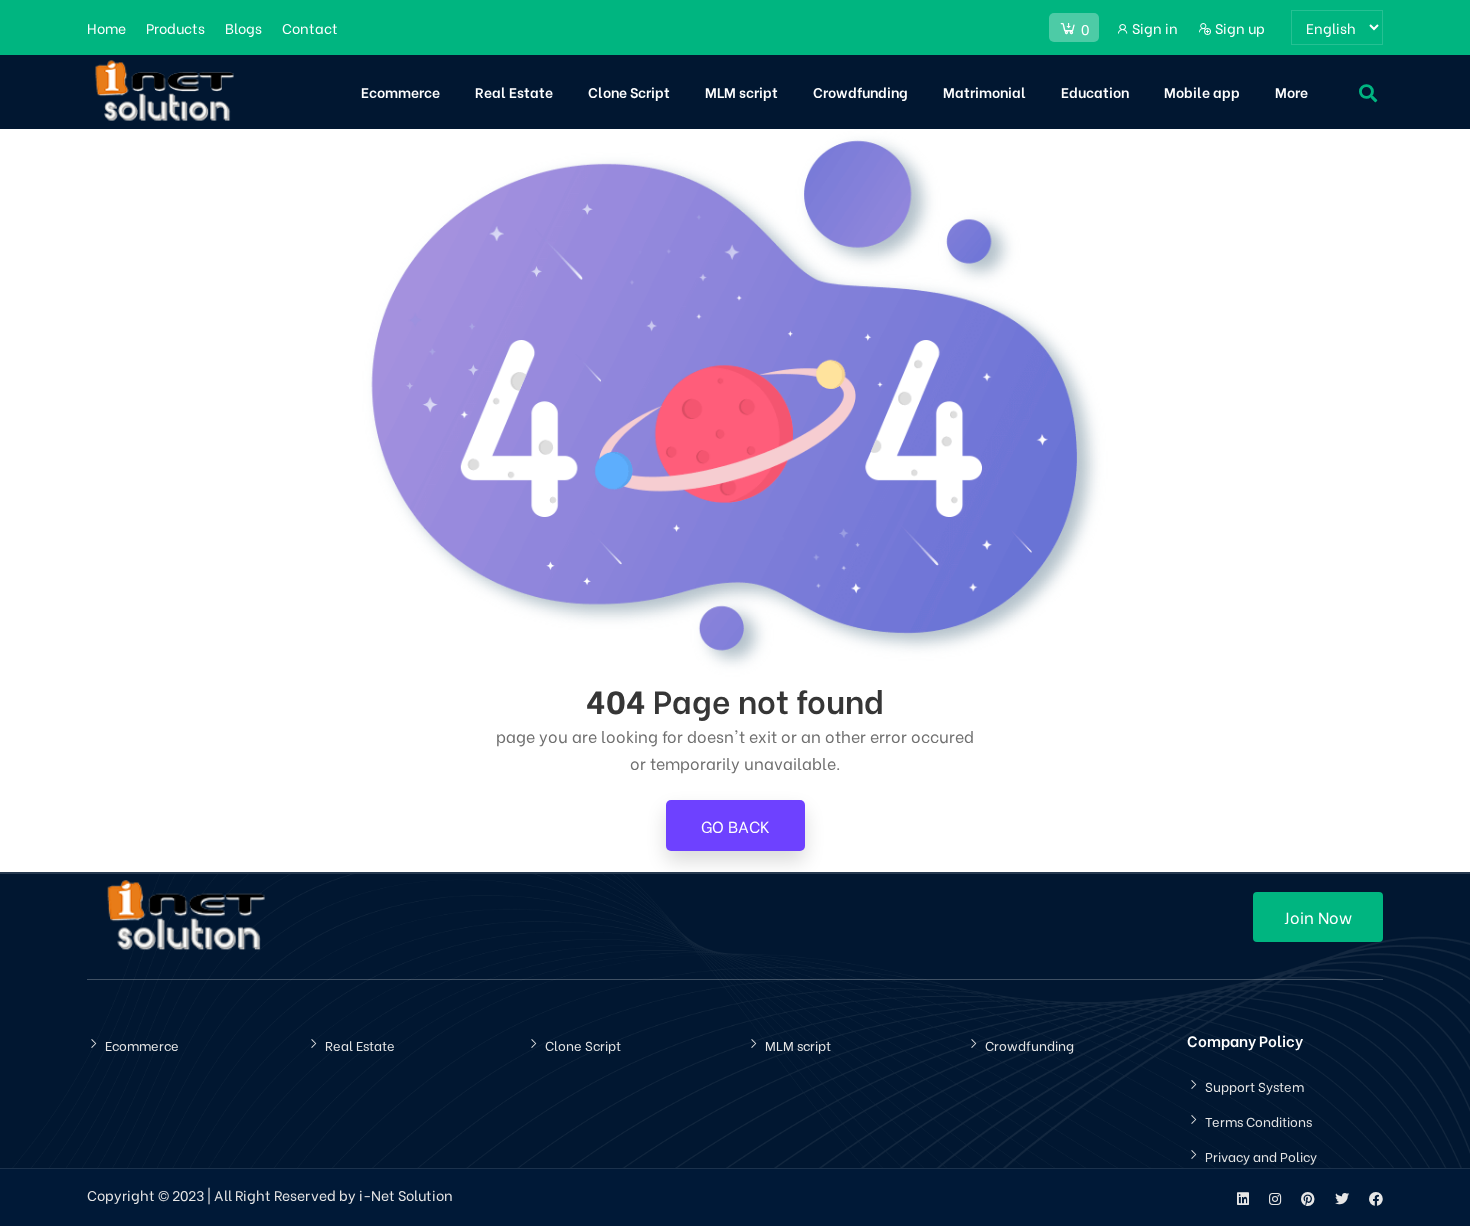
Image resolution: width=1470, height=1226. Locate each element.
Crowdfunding (860, 91)
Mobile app (1202, 91)
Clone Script (629, 91)
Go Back (735, 825)
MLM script (741, 91)
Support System (1254, 1085)
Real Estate (514, 91)
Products (175, 27)
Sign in (1153, 27)
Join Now (1318, 916)
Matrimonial (984, 91)
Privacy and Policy (1261, 1155)
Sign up (1238, 27)
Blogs (243, 27)
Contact (310, 27)
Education (1095, 91)
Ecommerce (400, 91)
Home (106, 27)
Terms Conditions (1258, 1120)
